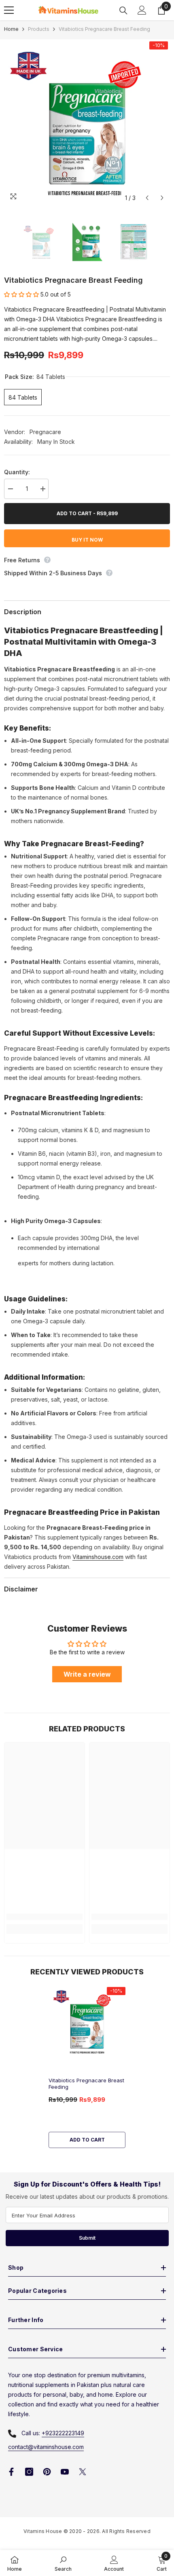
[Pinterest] (47, 2472)
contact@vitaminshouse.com (46, 2447)
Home (11, 29)
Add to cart (87, 2140)
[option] (87, 123)
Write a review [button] (87, 1674)
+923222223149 (63, 2433)
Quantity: (17, 472)
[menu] (9, 10)
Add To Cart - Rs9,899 (86, 513)
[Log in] (142, 10)
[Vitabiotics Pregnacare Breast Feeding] (87, 2021)
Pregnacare (45, 432)
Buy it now (87, 540)
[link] (45, 1917)
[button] (147, 198)
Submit (87, 2238)
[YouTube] (65, 2472)
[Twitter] (83, 2472)
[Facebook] (11, 2472)
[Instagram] (29, 2472)
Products (39, 29)
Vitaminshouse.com (98, 1557)
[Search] (123, 11)
